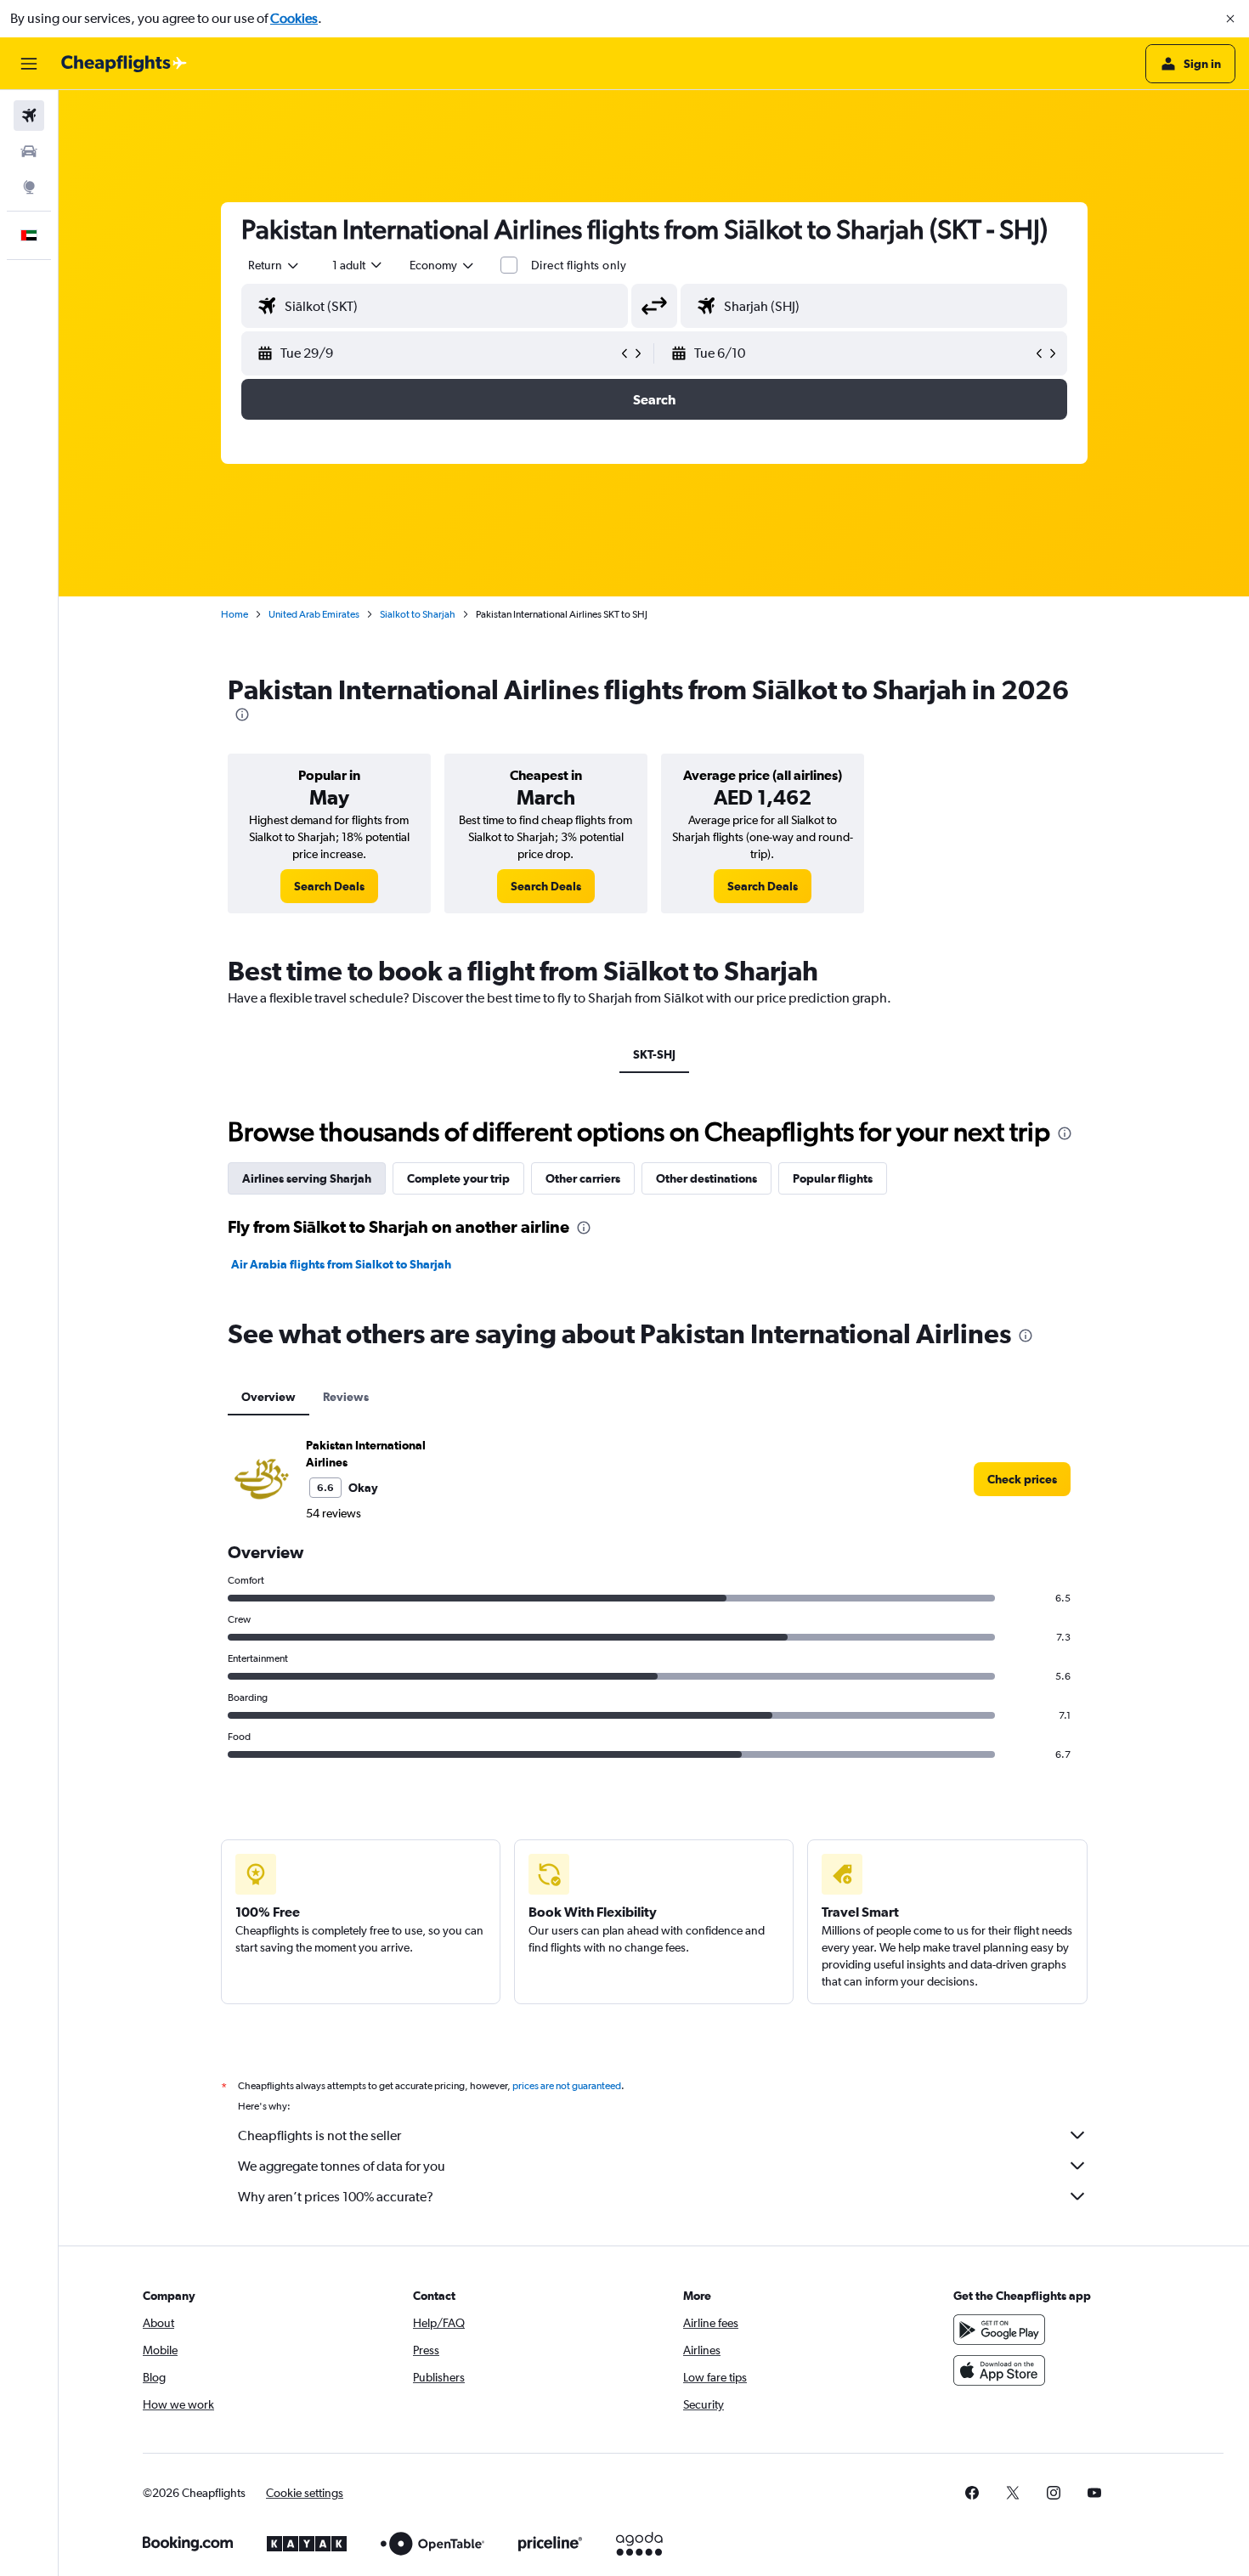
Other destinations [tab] (706, 1178)
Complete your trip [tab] (458, 1178)
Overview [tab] (268, 1397)
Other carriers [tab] (583, 1178)
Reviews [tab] (346, 1397)
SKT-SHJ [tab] (654, 1054)
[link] (329, 886)
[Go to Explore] (29, 187)
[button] (1230, 19)
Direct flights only (579, 265)
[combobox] (274, 265)
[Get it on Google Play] (999, 2330)
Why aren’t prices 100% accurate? (336, 2197)
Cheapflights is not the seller (319, 2135)
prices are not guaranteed (567, 2086)
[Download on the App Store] (999, 2370)
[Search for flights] (29, 116)
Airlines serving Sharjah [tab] (307, 1178)
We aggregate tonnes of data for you (342, 2166)
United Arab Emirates (314, 614)
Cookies (294, 18)
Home (235, 614)
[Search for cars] (29, 151)
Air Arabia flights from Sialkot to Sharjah (341, 1264)
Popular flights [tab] (833, 1178)
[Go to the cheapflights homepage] (124, 64)
